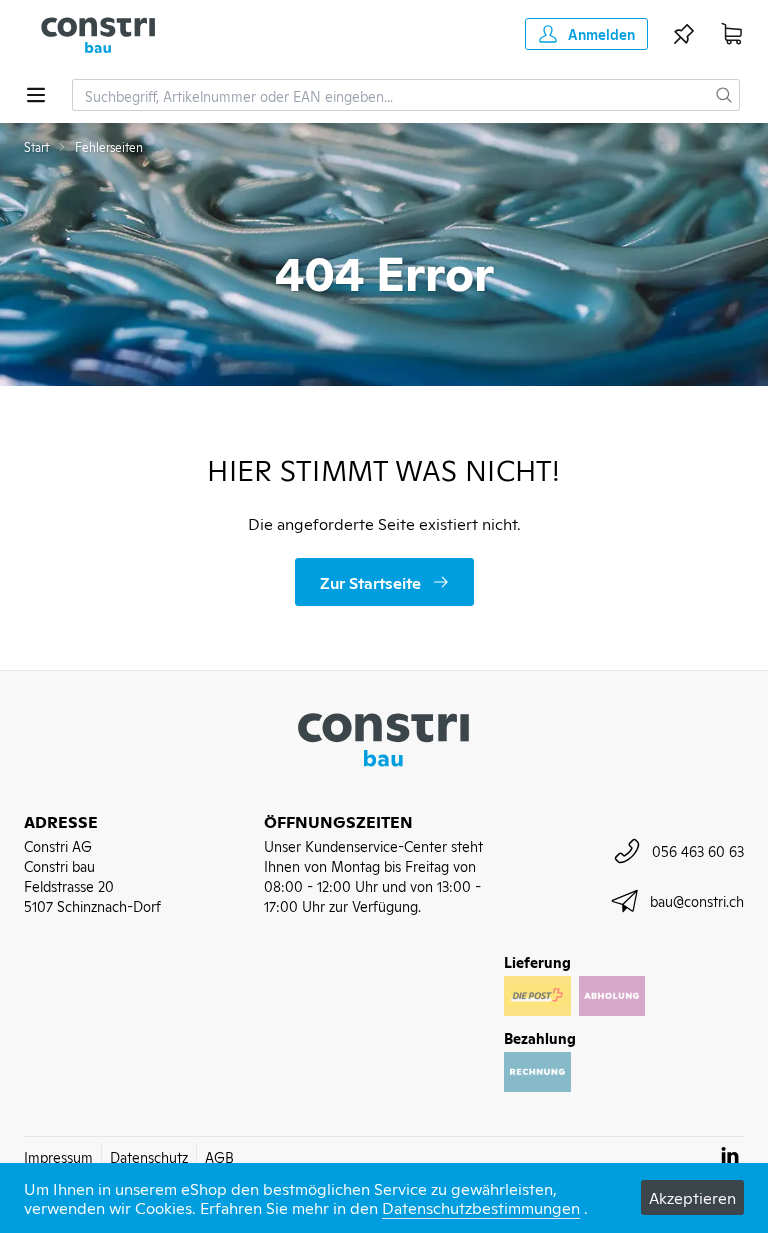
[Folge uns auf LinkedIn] (730, 1155)
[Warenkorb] (732, 34)
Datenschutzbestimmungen (481, 1207)
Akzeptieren (692, 1197)
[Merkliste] (684, 34)
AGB (219, 1156)
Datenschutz (149, 1156)
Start (36, 147)
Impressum (58, 1156)
